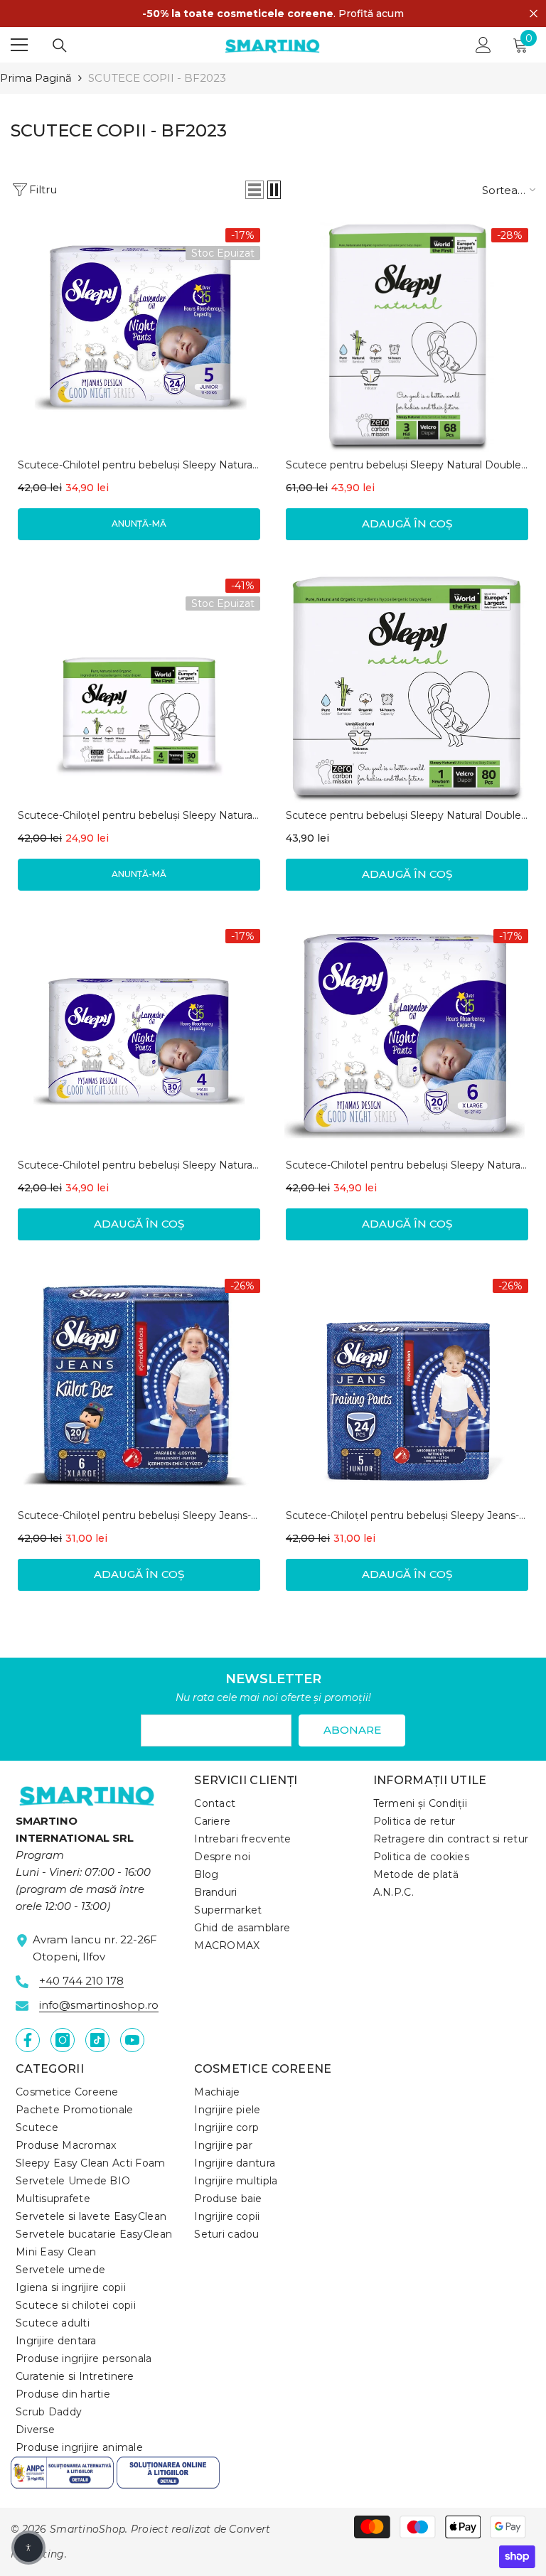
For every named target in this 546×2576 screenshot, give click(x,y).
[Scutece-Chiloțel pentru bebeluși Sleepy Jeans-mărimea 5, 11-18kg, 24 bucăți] (407, 1387)
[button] (255, 190)
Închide (534, 14)
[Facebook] (28, 2040)
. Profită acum (273, 14)
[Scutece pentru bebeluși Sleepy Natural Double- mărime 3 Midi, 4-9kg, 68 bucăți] (407, 337)
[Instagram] (63, 2040)
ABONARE (352, 1730)
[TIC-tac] (97, 2040)
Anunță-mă (139, 524)
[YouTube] (132, 2040)
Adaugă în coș (407, 524)
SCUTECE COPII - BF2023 (157, 78)
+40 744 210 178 (81, 1981)
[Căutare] (60, 45)
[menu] (19, 45)
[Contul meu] (483, 45)
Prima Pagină (36, 78)
